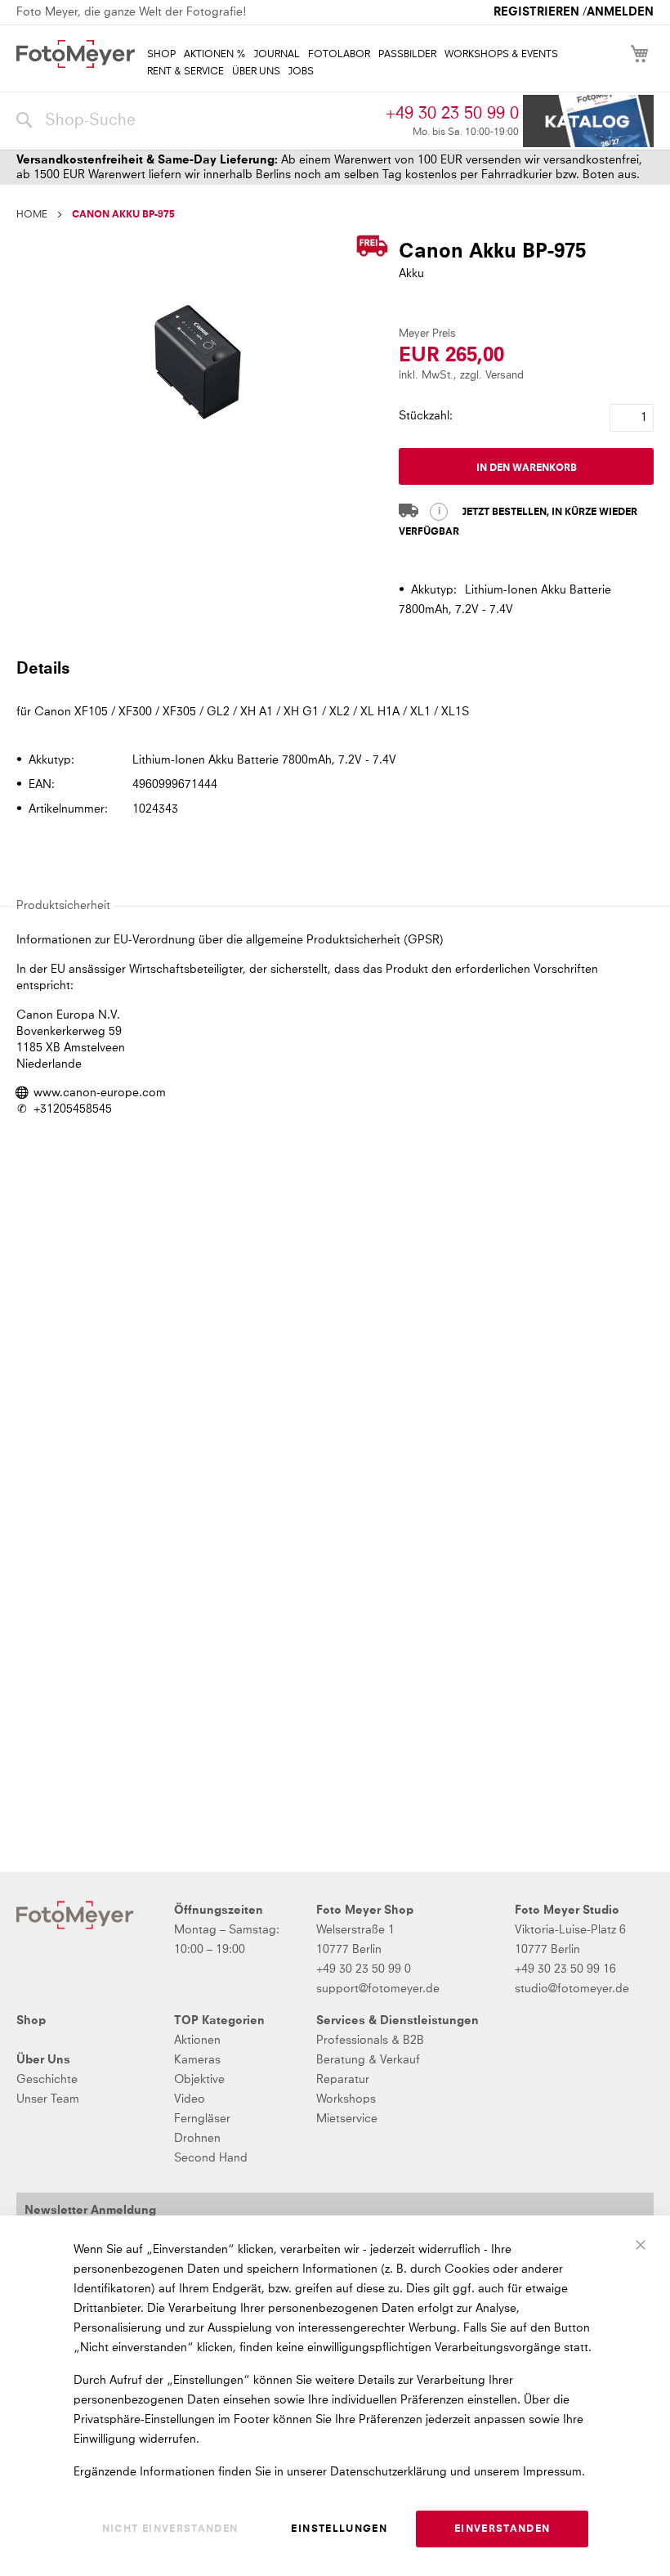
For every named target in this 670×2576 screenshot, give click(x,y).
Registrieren (536, 12)
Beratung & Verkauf (368, 2060)
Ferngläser (202, 2119)
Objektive (199, 2080)
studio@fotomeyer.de (572, 1989)
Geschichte (47, 2080)
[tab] (333, 668)
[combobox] (197, 121)
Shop (31, 2021)
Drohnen (197, 2139)
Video (190, 2099)
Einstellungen (339, 2529)
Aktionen (197, 2041)
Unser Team (48, 2099)
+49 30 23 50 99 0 (452, 114)
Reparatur (343, 2080)
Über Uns (43, 2060)
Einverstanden (502, 2529)
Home (32, 215)
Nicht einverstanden (170, 2529)
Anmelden (620, 12)
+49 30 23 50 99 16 (565, 1969)
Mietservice (347, 2119)
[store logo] (76, 54)
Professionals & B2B (370, 2041)
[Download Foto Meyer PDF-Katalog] (588, 121)
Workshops (346, 2099)
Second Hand (211, 2158)
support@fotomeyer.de (378, 1989)
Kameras (197, 2060)
